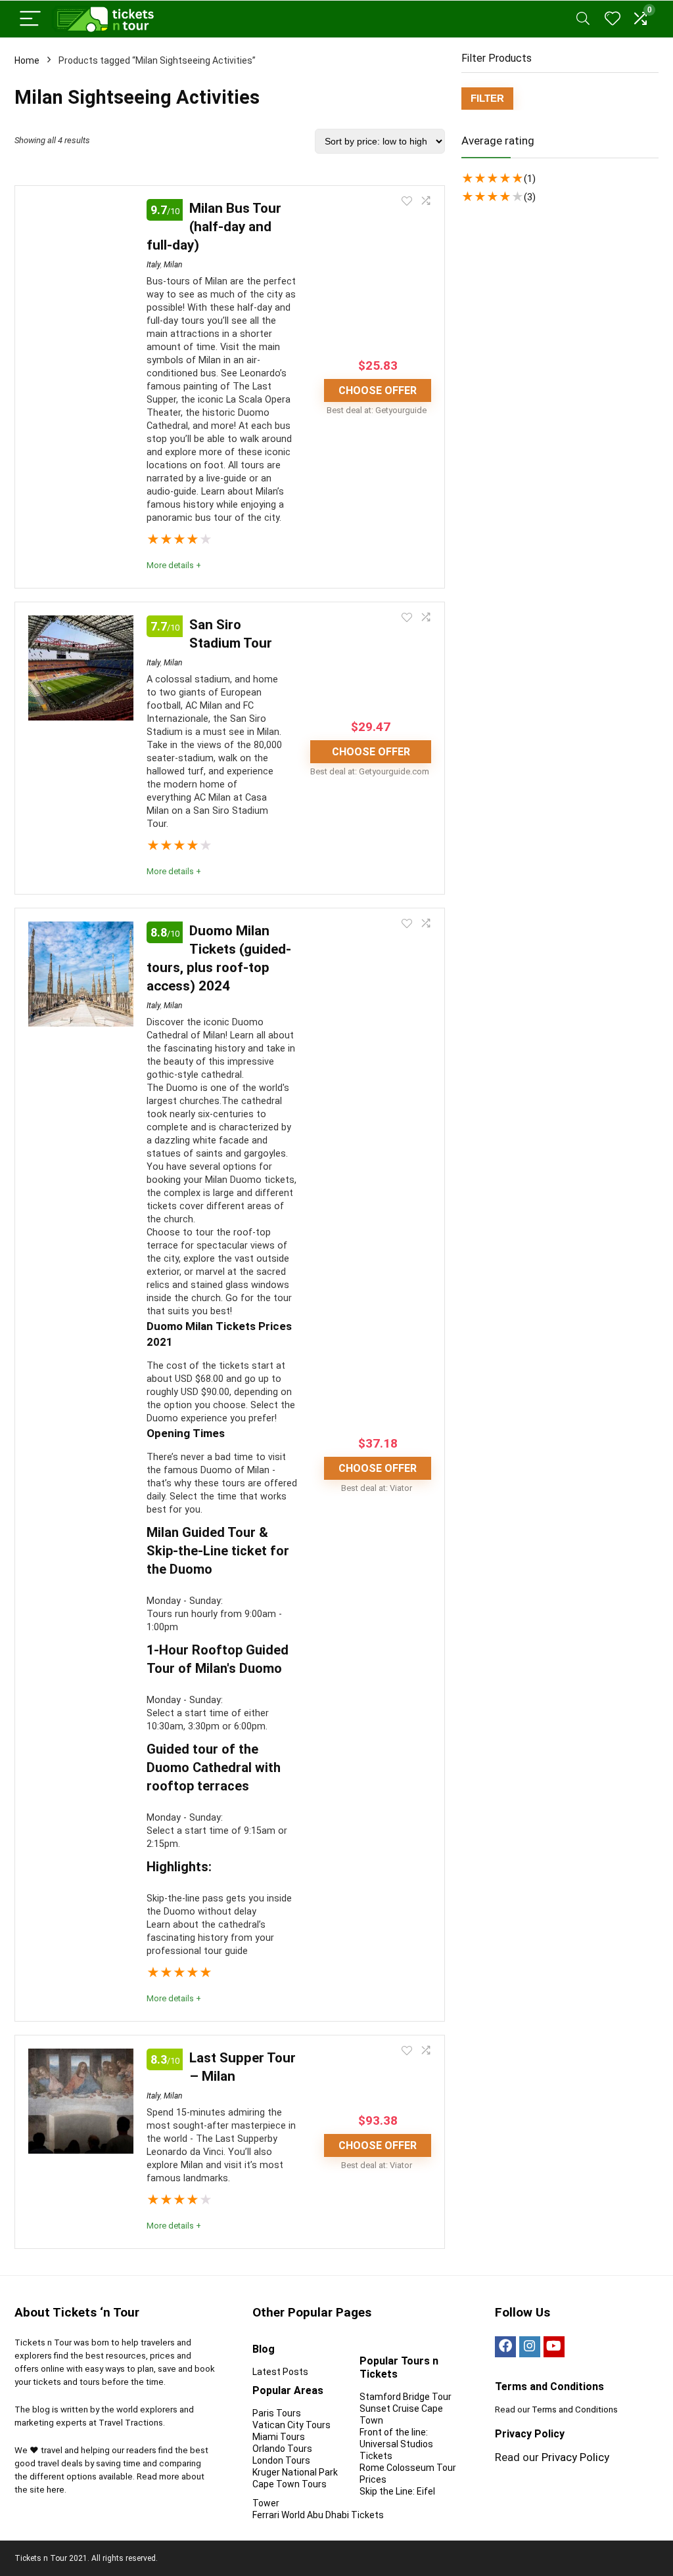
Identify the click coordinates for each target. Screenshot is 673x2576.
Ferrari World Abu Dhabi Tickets (318, 2515)
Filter (487, 98)
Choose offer (378, 390)
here (56, 2490)
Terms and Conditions (575, 2409)
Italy (153, 265)
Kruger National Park (295, 2472)
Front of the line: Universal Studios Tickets (396, 2444)
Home (27, 60)
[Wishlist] (613, 19)
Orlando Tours (282, 2449)
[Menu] (30, 19)
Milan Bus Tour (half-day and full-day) (214, 227)
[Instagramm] (530, 2347)
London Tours (281, 2460)
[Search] (583, 19)
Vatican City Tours (291, 2425)
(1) (530, 179)
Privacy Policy (575, 2457)
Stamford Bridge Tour (406, 2397)
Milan (173, 265)
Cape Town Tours (290, 2484)
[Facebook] (505, 2347)
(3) (530, 197)
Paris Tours (277, 2413)
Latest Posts (280, 2372)
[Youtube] (554, 2347)
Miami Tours (279, 2437)
